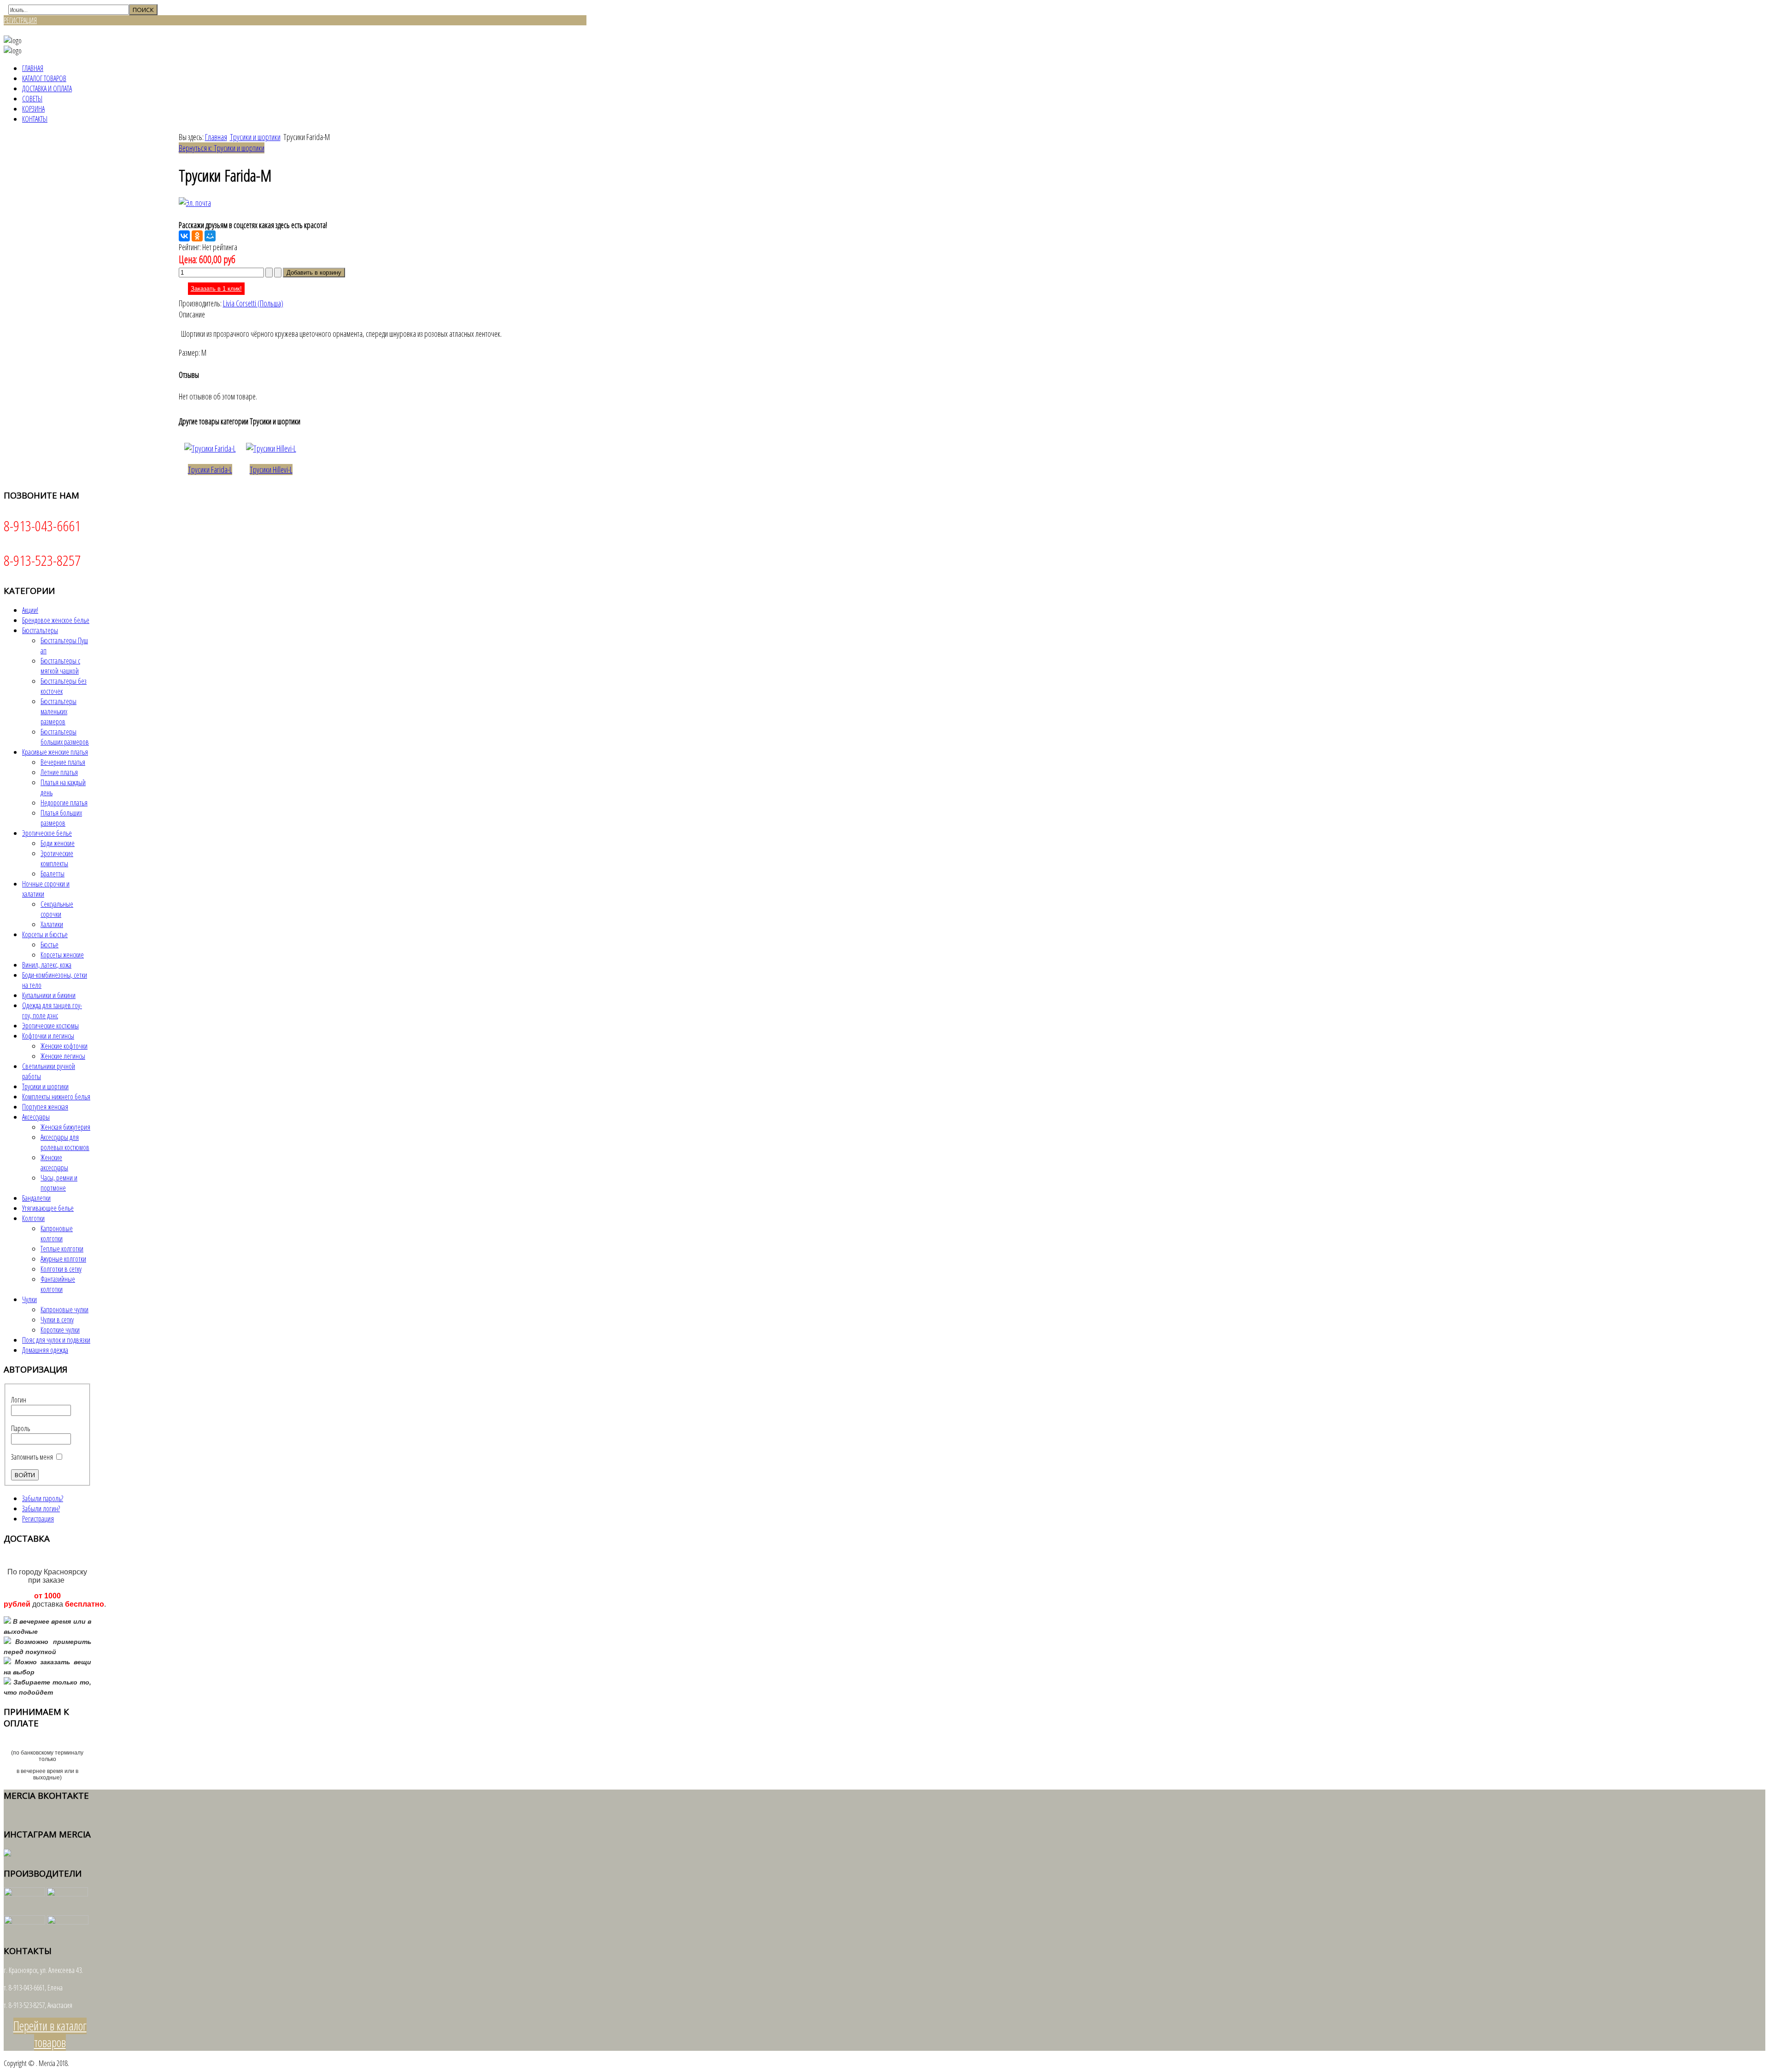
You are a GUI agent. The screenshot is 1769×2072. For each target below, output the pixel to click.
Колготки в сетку (61, 1269)
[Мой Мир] (210, 236)
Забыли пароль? (43, 1498)
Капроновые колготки (57, 1233)
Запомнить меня (32, 1457)
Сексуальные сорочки (57, 909)
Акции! (30, 610)
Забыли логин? (41, 1509)
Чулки (29, 1299)
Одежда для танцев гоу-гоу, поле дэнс (52, 1010)
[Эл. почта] (195, 203)
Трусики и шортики (255, 137)
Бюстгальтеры (40, 630)
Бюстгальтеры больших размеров (65, 737)
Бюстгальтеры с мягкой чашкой (60, 666)
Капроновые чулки (64, 1309)
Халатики (52, 924)
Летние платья (59, 772)
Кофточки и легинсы (48, 1036)
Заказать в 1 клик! (216, 289)
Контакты (35, 119)
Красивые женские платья (55, 752)
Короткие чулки (60, 1330)
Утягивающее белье (48, 1208)
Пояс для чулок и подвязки (56, 1340)
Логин (19, 1400)
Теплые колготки (62, 1249)
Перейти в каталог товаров (50, 2034)
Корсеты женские (62, 955)
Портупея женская (45, 1107)
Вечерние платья (63, 762)
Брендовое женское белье (56, 620)
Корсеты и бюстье (45, 934)
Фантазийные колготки (58, 1284)
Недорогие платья (64, 803)
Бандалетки (36, 1198)
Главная (33, 68)
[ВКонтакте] (184, 236)
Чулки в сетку (57, 1320)
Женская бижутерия (65, 1127)
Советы (32, 99)
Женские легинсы (63, 1056)
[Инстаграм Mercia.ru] (7, 1854)
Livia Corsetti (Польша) (253, 303)
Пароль (21, 1428)
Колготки (33, 1218)
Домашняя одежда (45, 1350)
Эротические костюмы (50, 1026)
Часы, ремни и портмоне (59, 1183)
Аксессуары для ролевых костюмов (65, 1142)
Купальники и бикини (49, 995)
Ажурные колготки (63, 1259)
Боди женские (58, 843)
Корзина (33, 109)
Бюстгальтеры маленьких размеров (59, 711)
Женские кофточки (64, 1046)
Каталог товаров (44, 78)
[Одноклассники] (197, 236)
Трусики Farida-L (210, 470)
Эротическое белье (47, 833)
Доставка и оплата (47, 88)
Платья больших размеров (61, 818)
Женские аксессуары (54, 1162)
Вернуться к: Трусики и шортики (222, 148)
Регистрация (38, 1519)
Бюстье (50, 945)
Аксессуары (36, 1117)
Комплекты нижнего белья (56, 1097)
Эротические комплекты (57, 858)
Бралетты (53, 874)
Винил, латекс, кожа (47, 965)
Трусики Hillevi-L (271, 470)
